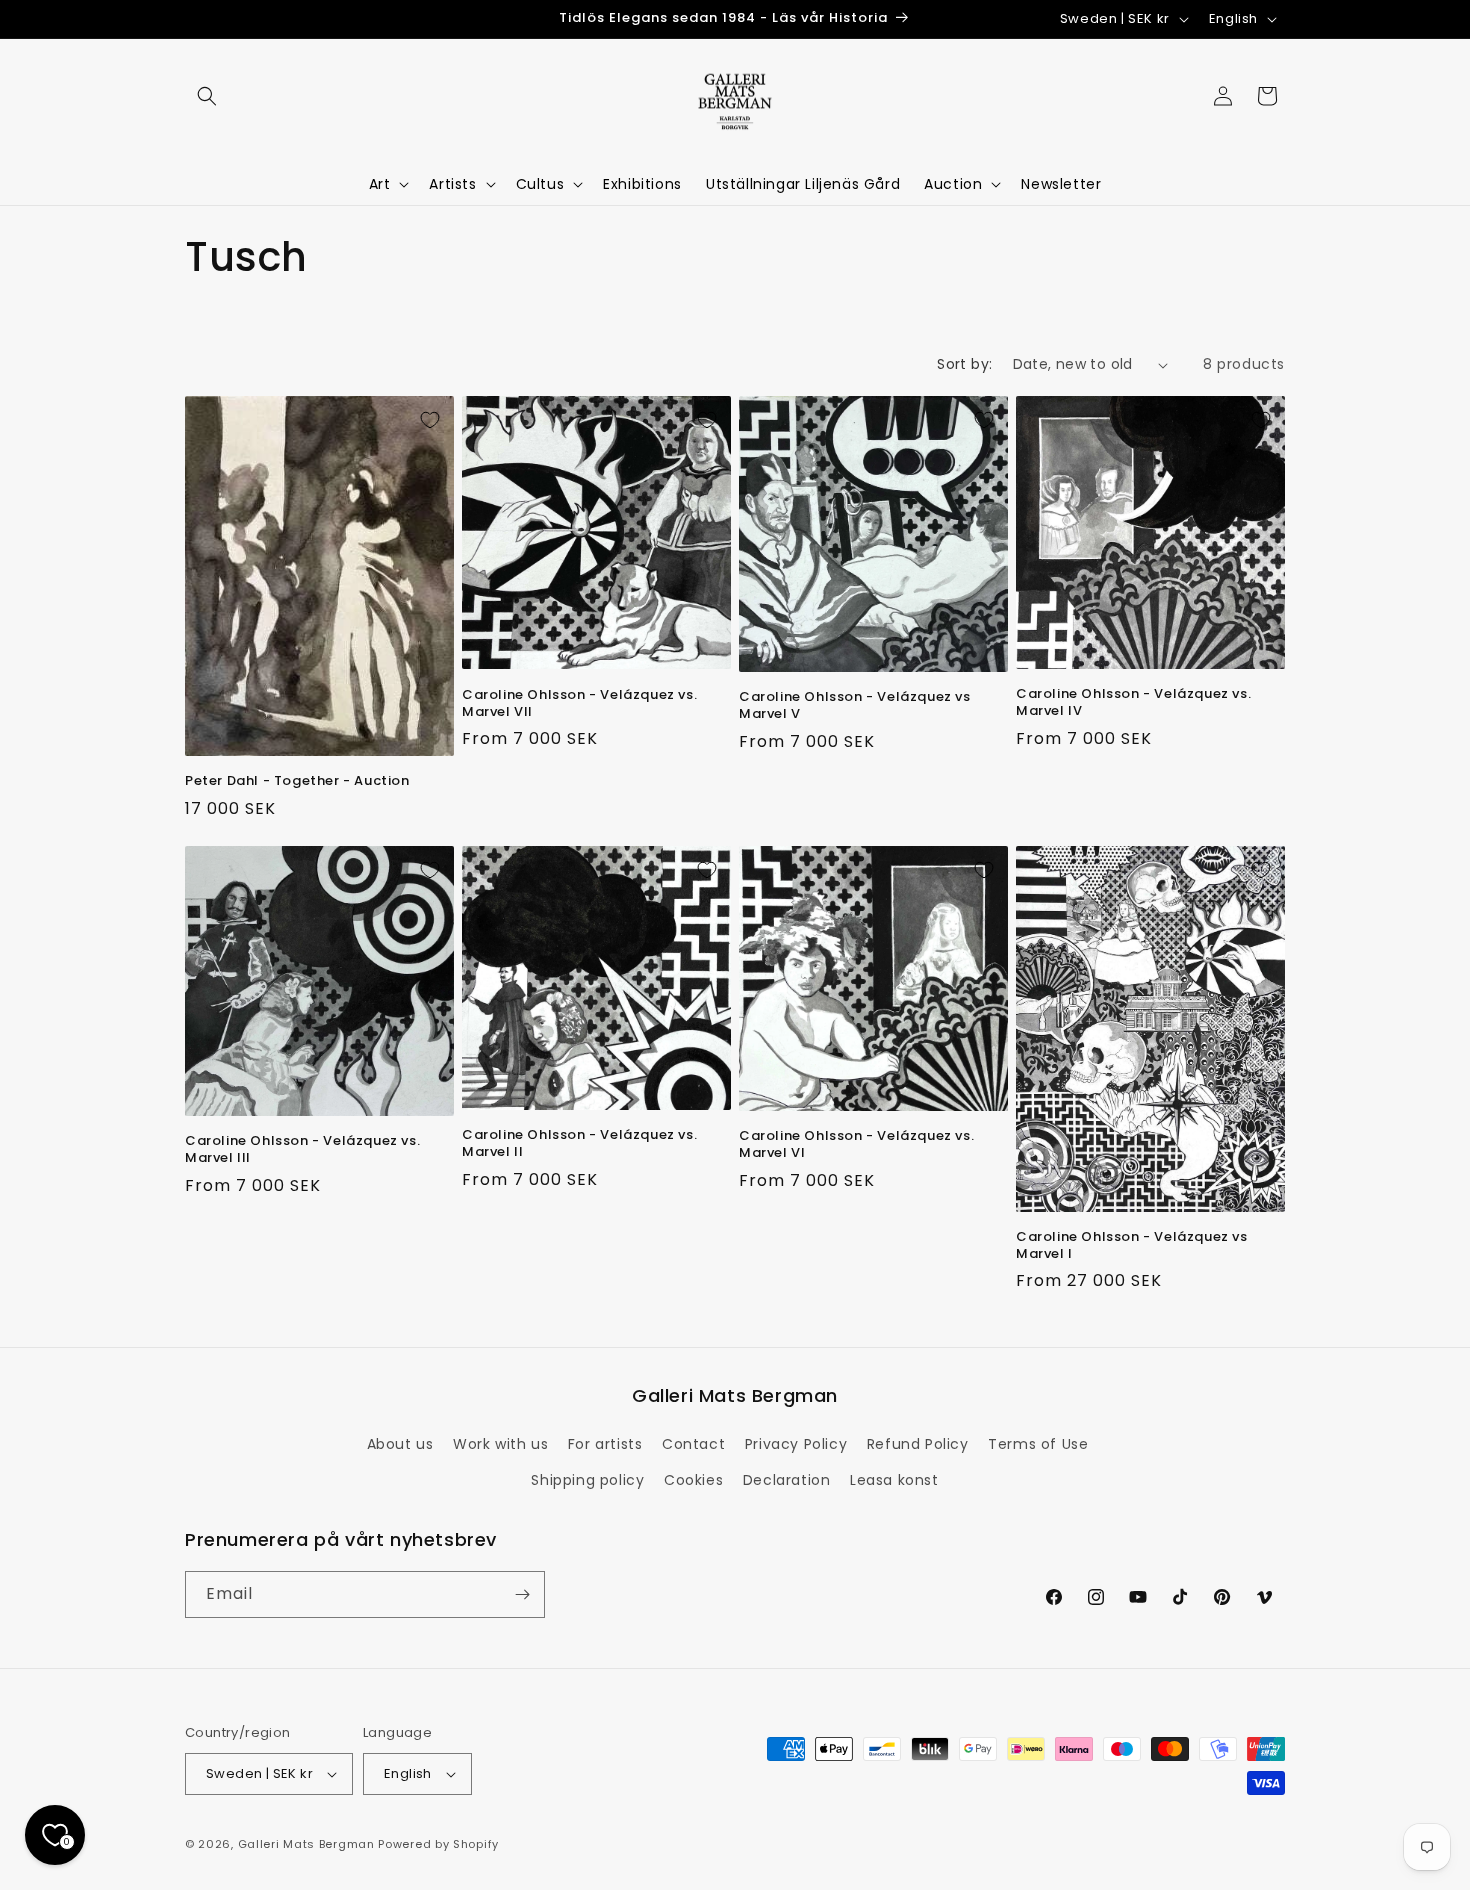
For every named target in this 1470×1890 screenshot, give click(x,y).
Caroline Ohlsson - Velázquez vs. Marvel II (579, 1144)
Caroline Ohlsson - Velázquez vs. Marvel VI (856, 1145)
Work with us (500, 1444)
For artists (605, 1444)
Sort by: (964, 364)
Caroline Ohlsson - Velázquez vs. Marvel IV (1133, 703)
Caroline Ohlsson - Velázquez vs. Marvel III (302, 1150)
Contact (693, 1444)
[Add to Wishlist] (430, 420)
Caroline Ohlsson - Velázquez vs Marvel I (1132, 1246)
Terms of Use (1038, 1444)
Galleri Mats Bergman (306, 1844)
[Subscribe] (522, 1594)
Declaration (787, 1480)
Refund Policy (918, 1444)
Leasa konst (894, 1480)
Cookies (693, 1480)
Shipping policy (587, 1480)
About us (400, 1444)
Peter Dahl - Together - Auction (297, 781)
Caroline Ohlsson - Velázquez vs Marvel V (855, 706)
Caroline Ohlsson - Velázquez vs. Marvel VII (579, 704)
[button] (207, 96)
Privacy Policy (796, 1444)
